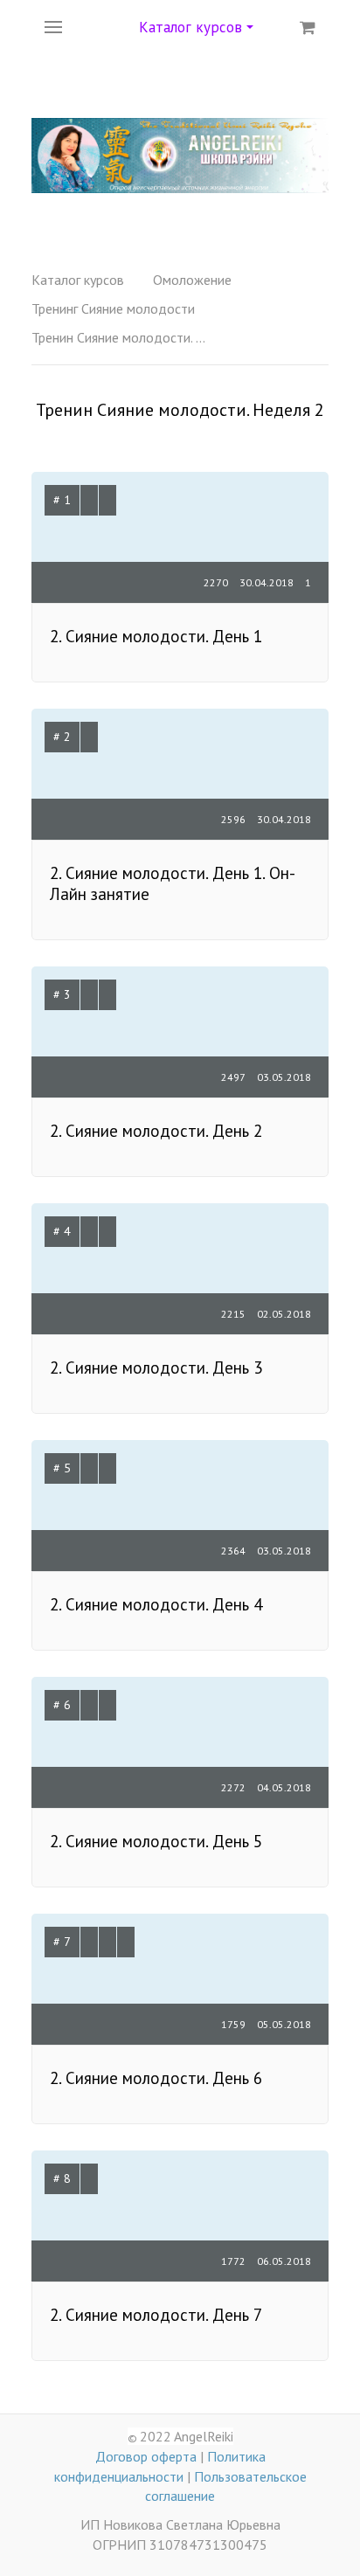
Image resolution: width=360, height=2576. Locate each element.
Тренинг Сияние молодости (113, 308)
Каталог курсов (78, 280)
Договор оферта (146, 2456)
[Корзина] (308, 27)
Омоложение (192, 280)
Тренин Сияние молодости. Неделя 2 (119, 337)
